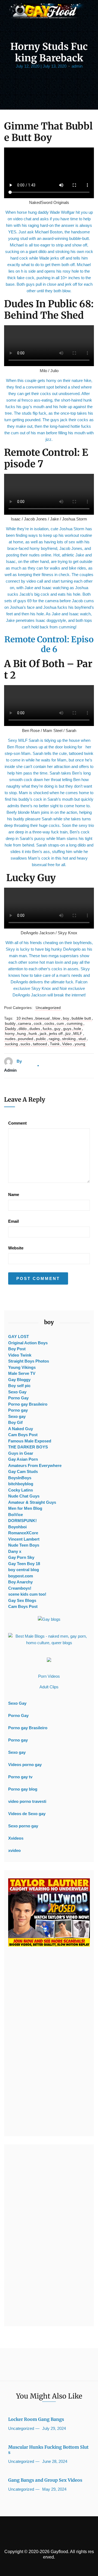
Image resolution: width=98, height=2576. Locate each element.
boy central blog (24, 1570)
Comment (17, 1123)
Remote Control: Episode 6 (49, 644)
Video (67, 1044)
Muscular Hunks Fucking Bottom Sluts (48, 2450)
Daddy (10, 1029)
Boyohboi (17, 1527)
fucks (47, 1029)
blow (56, 1018)
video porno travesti (27, 1801)
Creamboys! (20, 1588)
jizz (68, 1034)
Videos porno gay (25, 1765)
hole (77, 1029)
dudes (35, 1029)
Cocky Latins (21, 1490)
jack (43, 1034)
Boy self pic (19, 1386)
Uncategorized (48, 1008)
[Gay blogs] (49, 1619)
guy (57, 1029)
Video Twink (20, 1355)
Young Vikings (22, 1367)
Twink (55, 1044)
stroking (69, 1039)
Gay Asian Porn (23, 1459)
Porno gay (18, 1410)
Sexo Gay (17, 1392)
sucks (25, 1044)
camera (24, 1023)
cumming (75, 1023)
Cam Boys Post (23, 1435)
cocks (49, 1023)
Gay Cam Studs (23, 1471)
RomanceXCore (23, 1533)
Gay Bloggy (19, 1380)
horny (10, 1034)
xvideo (14, 1850)
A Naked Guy (21, 1429)
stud (82, 1039)
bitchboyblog (21, 1484)
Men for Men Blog (25, 1508)
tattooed (40, 1044)
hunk (33, 1034)
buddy (10, 1023)
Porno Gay (18, 1398)
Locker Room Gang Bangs (36, 2419)
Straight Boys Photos (29, 1361)
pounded (26, 1039)
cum (60, 1023)
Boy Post (17, 1349)
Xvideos (16, 1838)
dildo (23, 1029)
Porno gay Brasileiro (28, 1404)
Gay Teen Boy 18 (24, 1564)
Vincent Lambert (24, 1539)
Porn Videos (49, 1676)
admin (77, 66)
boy (66, 1018)
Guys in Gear (21, 1453)
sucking (11, 1044)
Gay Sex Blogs (22, 1600)
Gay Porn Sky (21, 1557)
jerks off (56, 1034)
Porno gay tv (20, 1777)
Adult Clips (49, 1687)
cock (38, 1023)
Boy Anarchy (20, 1582)
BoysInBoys (20, 1478)
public (41, 1039)
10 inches (25, 1018)
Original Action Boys (28, 1343)
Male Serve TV (22, 1373)
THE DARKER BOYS (28, 1447)
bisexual (42, 1018)
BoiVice (16, 1515)
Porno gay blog (23, 1789)
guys (67, 1029)
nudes (10, 1039)
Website (16, 1248)
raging (54, 1039)
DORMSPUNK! (22, 1521)
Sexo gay (17, 1416)
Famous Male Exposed (30, 1441)
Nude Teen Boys (24, 1545)
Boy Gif (15, 1422)
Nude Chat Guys (24, 1496)
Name (14, 1194)
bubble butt (81, 1018)
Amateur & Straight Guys (32, 1502)
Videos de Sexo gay (27, 1814)
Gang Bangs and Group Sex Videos (45, 2480)
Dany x (15, 1551)
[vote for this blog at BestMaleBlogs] (49, 1640)
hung (22, 1034)
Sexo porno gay (23, 1826)
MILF (78, 1034)
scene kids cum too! (27, 1594)
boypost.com (21, 1576)
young (80, 1044)
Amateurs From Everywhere (35, 1465)
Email (13, 1221)
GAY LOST (19, 1337)
